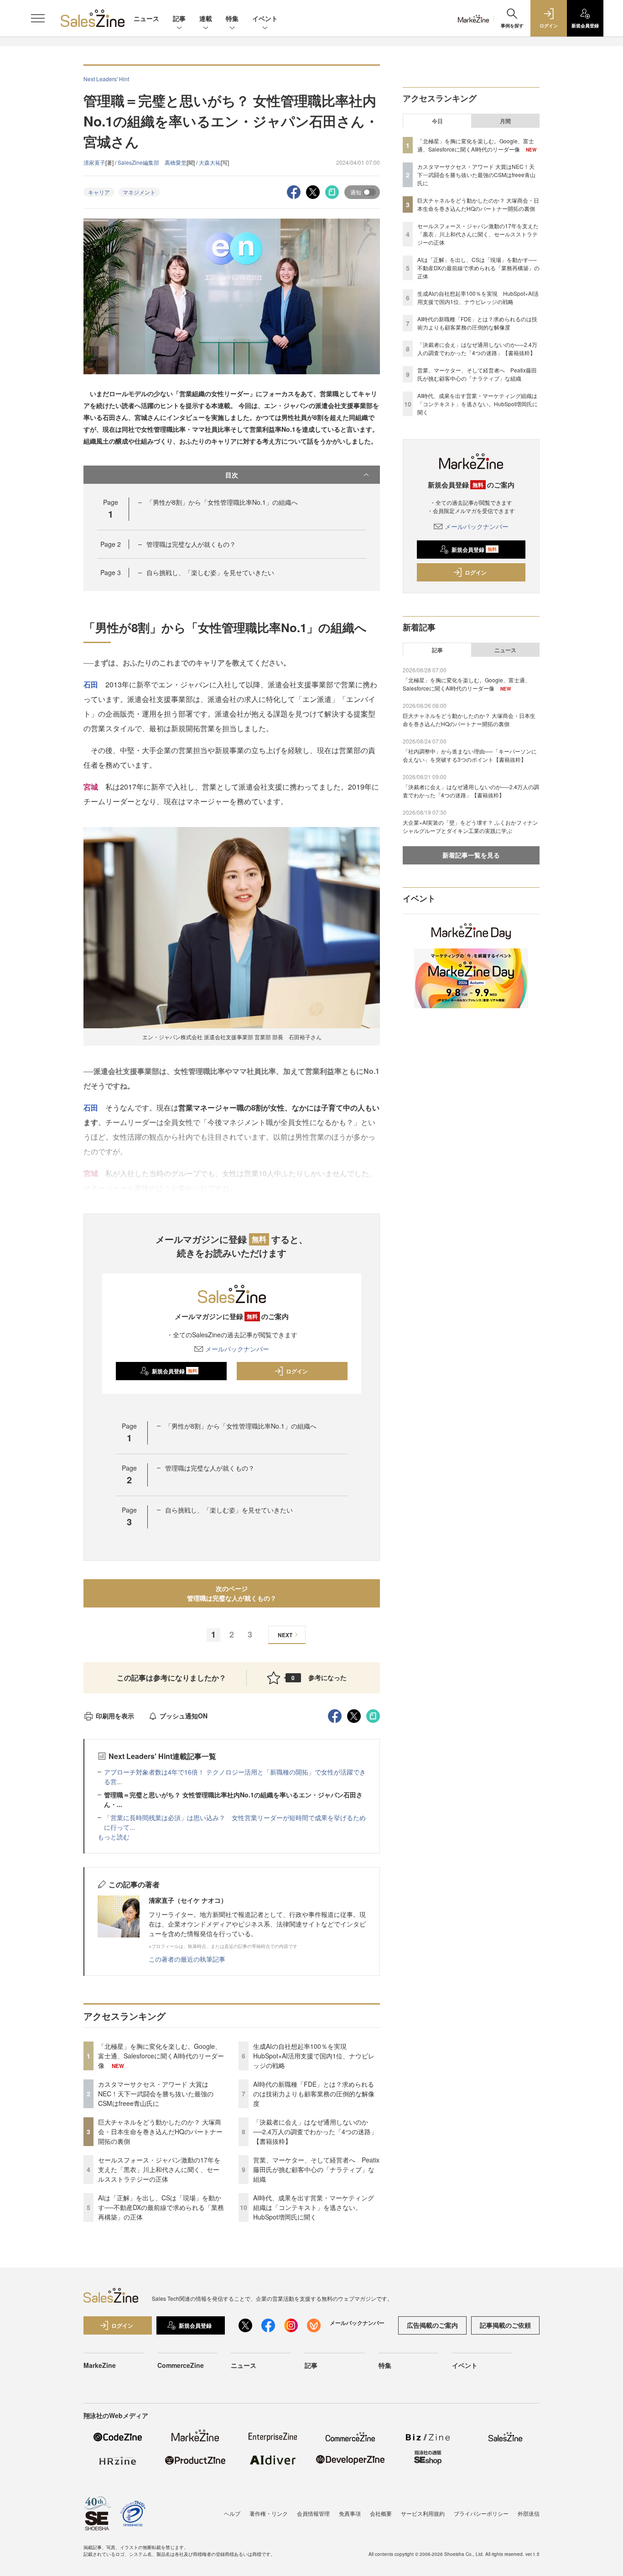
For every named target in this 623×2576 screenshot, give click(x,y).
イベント (265, 18)
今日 (437, 121)
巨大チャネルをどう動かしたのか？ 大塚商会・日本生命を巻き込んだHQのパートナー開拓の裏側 (160, 2131)
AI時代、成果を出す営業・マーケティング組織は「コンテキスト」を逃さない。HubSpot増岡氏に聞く (314, 2207)
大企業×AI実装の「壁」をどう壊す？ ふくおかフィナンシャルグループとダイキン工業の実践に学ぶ (470, 826)
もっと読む (114, 1837)
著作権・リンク (269, 2513)
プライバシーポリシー (481, 2513)
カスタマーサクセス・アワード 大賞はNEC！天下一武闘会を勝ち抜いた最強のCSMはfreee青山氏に (156, 2094)
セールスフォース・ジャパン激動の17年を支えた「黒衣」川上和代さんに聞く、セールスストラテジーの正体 (159, 2169)
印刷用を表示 (115, 1716)
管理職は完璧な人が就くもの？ (191, 544)
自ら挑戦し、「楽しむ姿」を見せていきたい (210, 572)
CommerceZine (181, 2365)
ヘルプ (232, 2513)
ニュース (146, 18)
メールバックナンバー (237, 1349)
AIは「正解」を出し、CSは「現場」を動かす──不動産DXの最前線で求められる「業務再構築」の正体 (161, 2207)
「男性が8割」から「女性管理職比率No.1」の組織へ (222, 502)
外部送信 (529, 2513)
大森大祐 (210, 162)
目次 (232, 475)
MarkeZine (100, 2365)
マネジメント (139, 192)
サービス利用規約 (423, 2513)
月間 (505, 121)
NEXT (285, 1635)
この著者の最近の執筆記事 (187, 1959)
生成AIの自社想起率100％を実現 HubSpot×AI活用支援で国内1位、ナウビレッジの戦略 (314, 2056)
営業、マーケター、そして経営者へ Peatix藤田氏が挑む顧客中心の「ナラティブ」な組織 (316, 2169)
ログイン (297, 1371)
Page (111, 544)
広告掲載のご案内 (432, 2325)
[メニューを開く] (38, 18)
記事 (179, 18)
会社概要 (381, 2513)
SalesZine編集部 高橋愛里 (152, 162)
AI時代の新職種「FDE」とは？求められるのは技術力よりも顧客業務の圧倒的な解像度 (314, 2094)
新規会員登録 (174, 1371)
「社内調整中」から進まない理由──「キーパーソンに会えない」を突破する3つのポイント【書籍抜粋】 (470, 755)
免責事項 (350, 2513)
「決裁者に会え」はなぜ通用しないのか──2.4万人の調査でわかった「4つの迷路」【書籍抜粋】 (315, 2131)
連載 (206, 18)
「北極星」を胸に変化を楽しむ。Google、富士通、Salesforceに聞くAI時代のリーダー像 (161, 2056)
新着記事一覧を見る (471, 855)
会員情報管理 (313, 2513)
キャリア (99, 192)
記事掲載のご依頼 (505, 2325)
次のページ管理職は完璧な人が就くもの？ (232, 1593)
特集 (232, 18)
